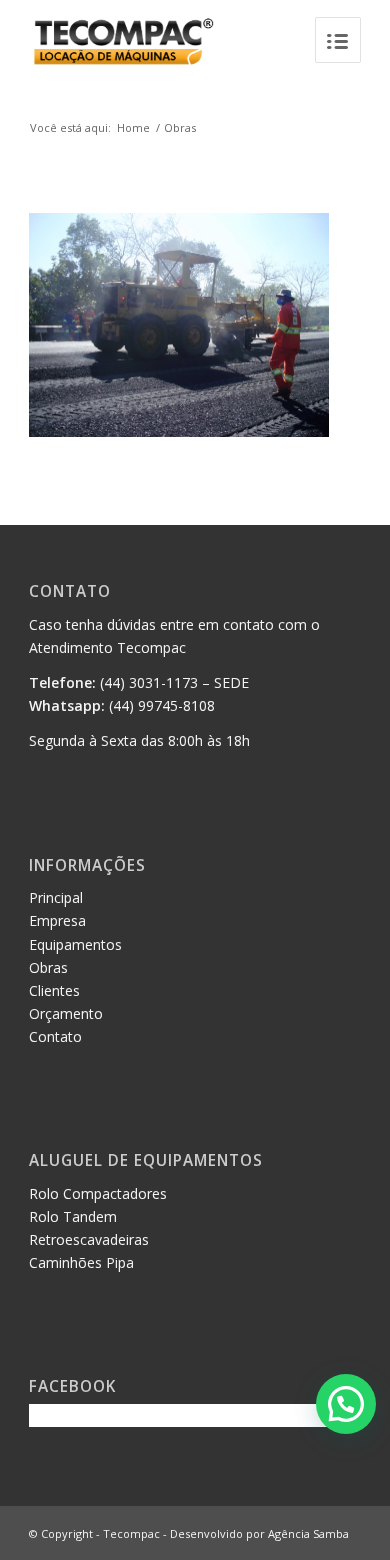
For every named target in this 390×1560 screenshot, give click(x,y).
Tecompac (131, 1533)
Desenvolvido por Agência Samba (259, 1533)
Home (133, 127)
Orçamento (66, 1013)
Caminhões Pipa (81, 1262)
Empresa (57, 920)
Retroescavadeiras (89, 1239)
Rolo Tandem (73, 1216)
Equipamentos (75, 944)
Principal (56, 897)
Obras (180, 127)
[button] (346, 1404)
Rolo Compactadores (98, 1193)
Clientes (54, 990)
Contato (55, 1036)
